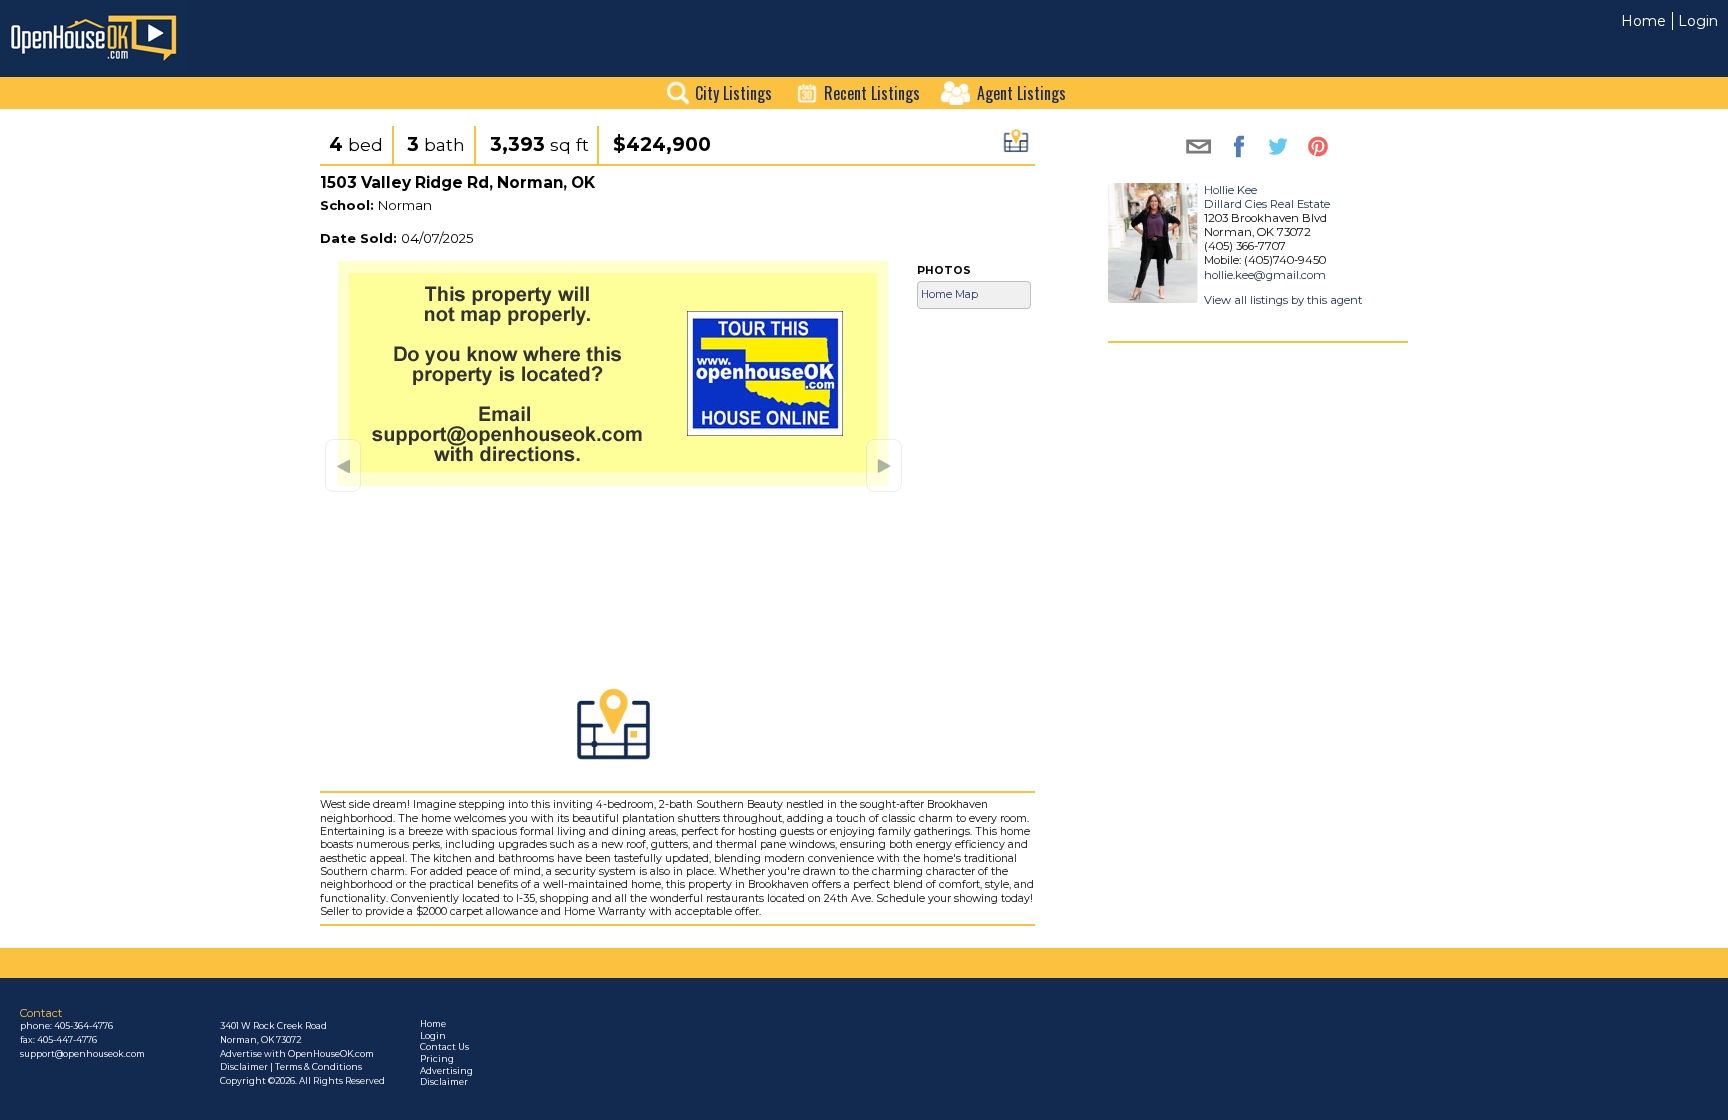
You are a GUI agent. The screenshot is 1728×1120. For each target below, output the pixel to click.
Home (1643, 21)
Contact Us (444, 1047)
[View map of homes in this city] (1015, 146)
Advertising (446, 1071)
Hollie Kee (1230, 190)
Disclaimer (444, 1082)
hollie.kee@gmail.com (1265, 275)
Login (1698, 21)
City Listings (733, 93)
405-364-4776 (83, 1026)
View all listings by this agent (1283, 300)
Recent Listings (872, 93)
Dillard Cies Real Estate (1267, 204)
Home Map (949, 294)
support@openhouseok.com (82, 1054)
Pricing (437, 1059)
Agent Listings (1021, 93)
